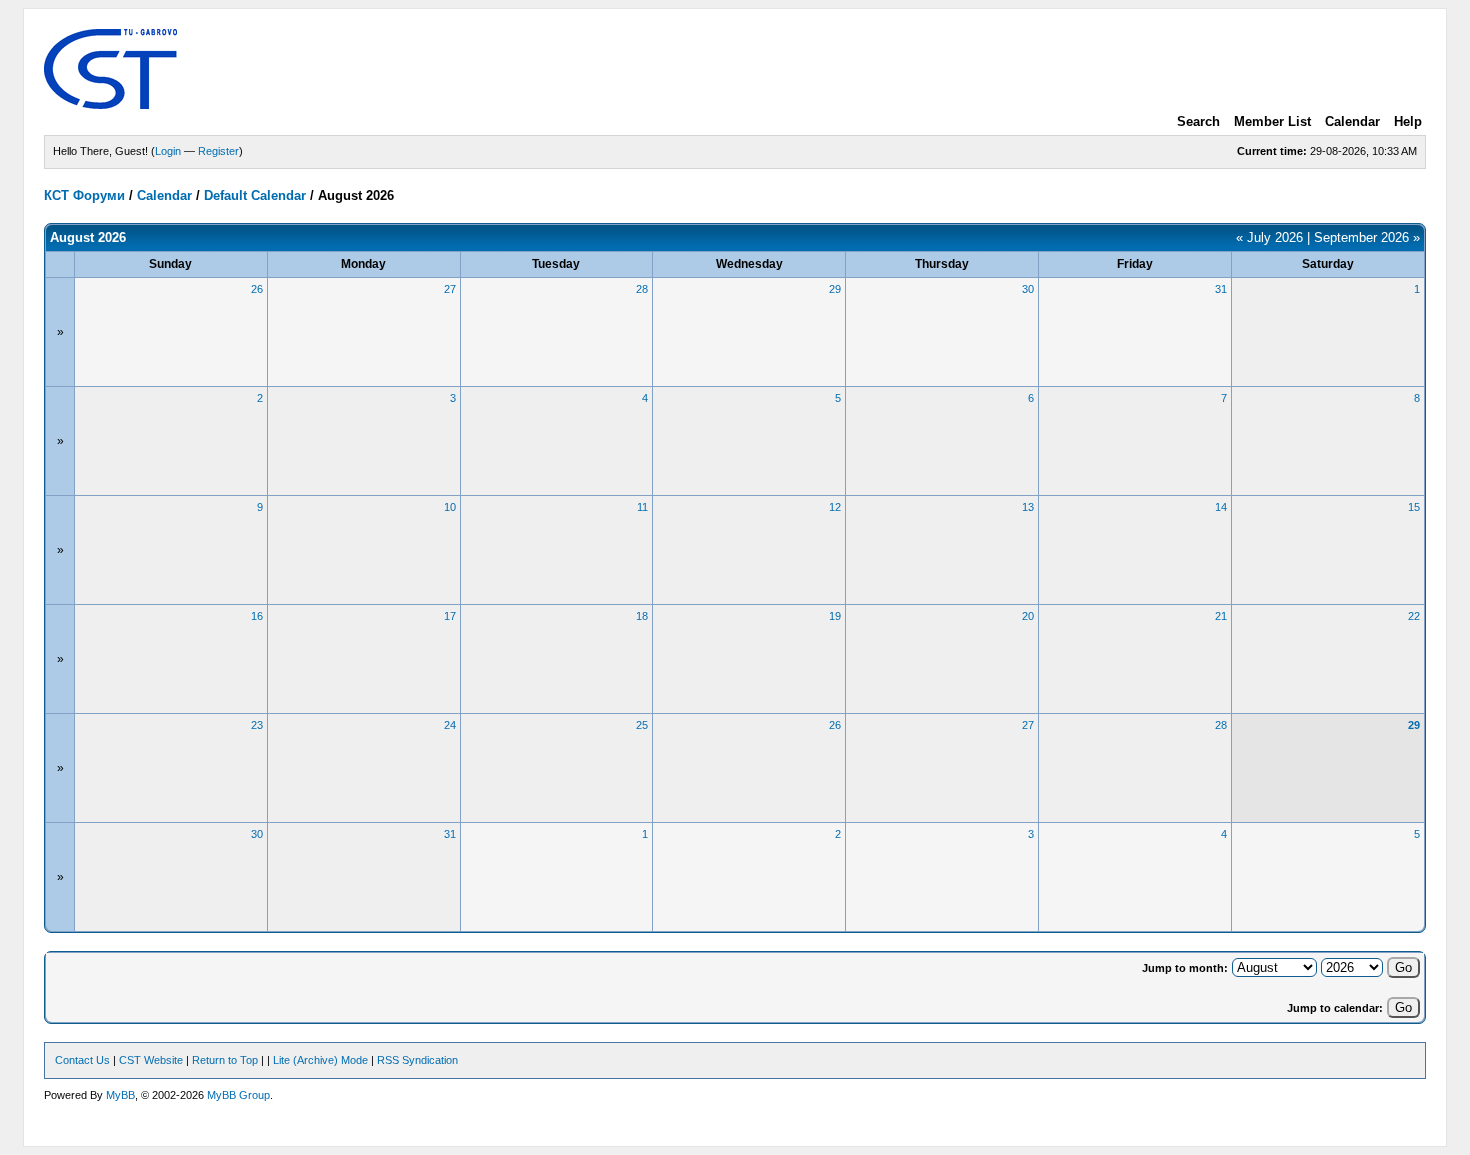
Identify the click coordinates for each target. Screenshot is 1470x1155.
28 (642, 289)
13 (1028, 507)
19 (835, 616)
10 (450, 507)
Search (1198, 121)
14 (1221, 507)
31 (1221, 289)
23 (257, 725)
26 (257, 289)
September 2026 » (1367, 237)
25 (642, 725)
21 (1221, 616)
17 (450, 616)
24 (450, 725)
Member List (1272, 121)
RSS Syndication (417, 1060)
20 (1028, 616)
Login (168, 151)
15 (1414, 507)
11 (642, 507)
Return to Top (225, 1060)
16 (257, 616)
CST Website (151, 1060)
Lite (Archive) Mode (320, 1060)
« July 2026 (1269, 237)
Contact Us (82, 1060)
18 (642, 616)
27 (450, 289)
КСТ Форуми (84, 195)
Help (1408, 121)
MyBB (120, 1095)
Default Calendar (255, 195)
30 (1028, 289)
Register (218, 151)
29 (835, 289)
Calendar (1352, 121)
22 (1414, 616)
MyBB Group (238, 1095)
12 (835, 507)
